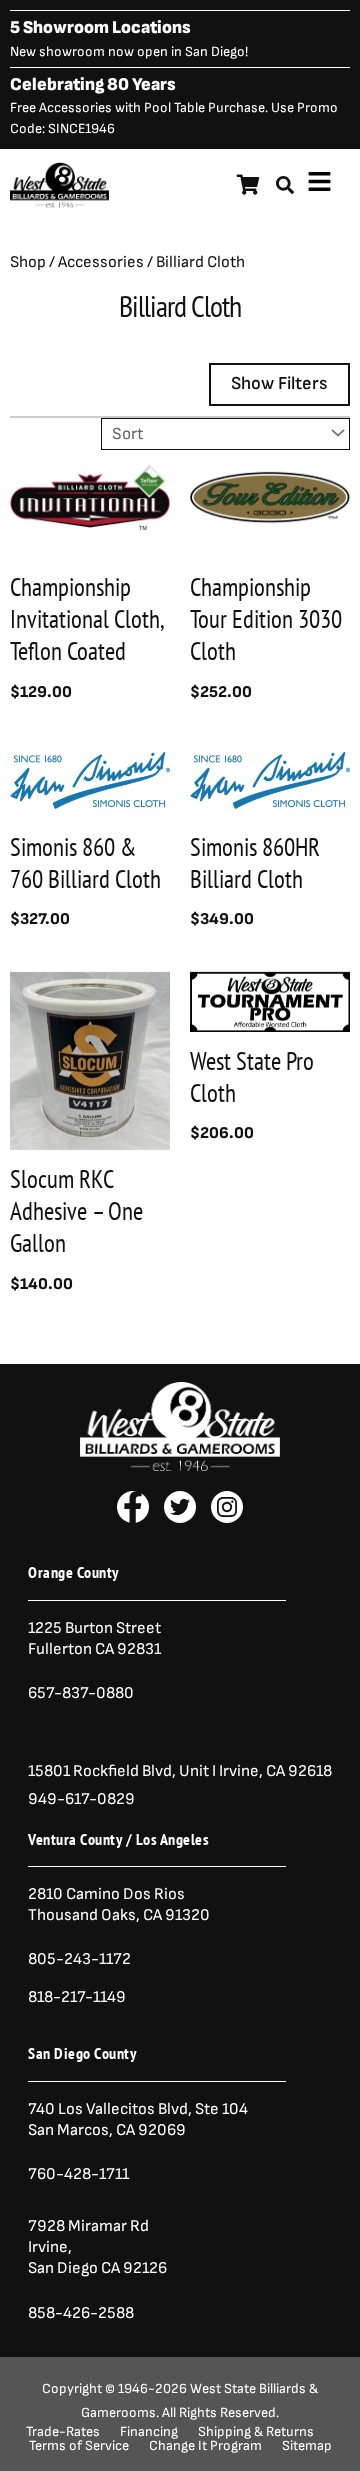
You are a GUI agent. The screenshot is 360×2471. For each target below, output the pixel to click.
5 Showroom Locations (100, 27)
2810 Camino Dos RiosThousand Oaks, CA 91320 (119, 1904)
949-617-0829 (81, 1799)
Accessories (101, 262)
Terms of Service (79, 2446)
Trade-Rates (63, 2432)
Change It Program (205, 2446)
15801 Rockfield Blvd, (102, 1771)
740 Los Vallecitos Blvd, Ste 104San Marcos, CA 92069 (138, 2119)
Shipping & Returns (256, 2432)
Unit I (196, 1771)
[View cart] (248, 185)
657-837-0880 (81, 1693)
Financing (149, 2432)
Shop (28, 262)
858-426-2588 (81, 2313)
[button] (320, 185)
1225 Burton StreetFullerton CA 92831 (94, 1638)
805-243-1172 (79, 1959)
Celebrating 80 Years (93, 84)
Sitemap (307, 2446)
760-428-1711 (80, 2174)
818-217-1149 (77, 1997)
